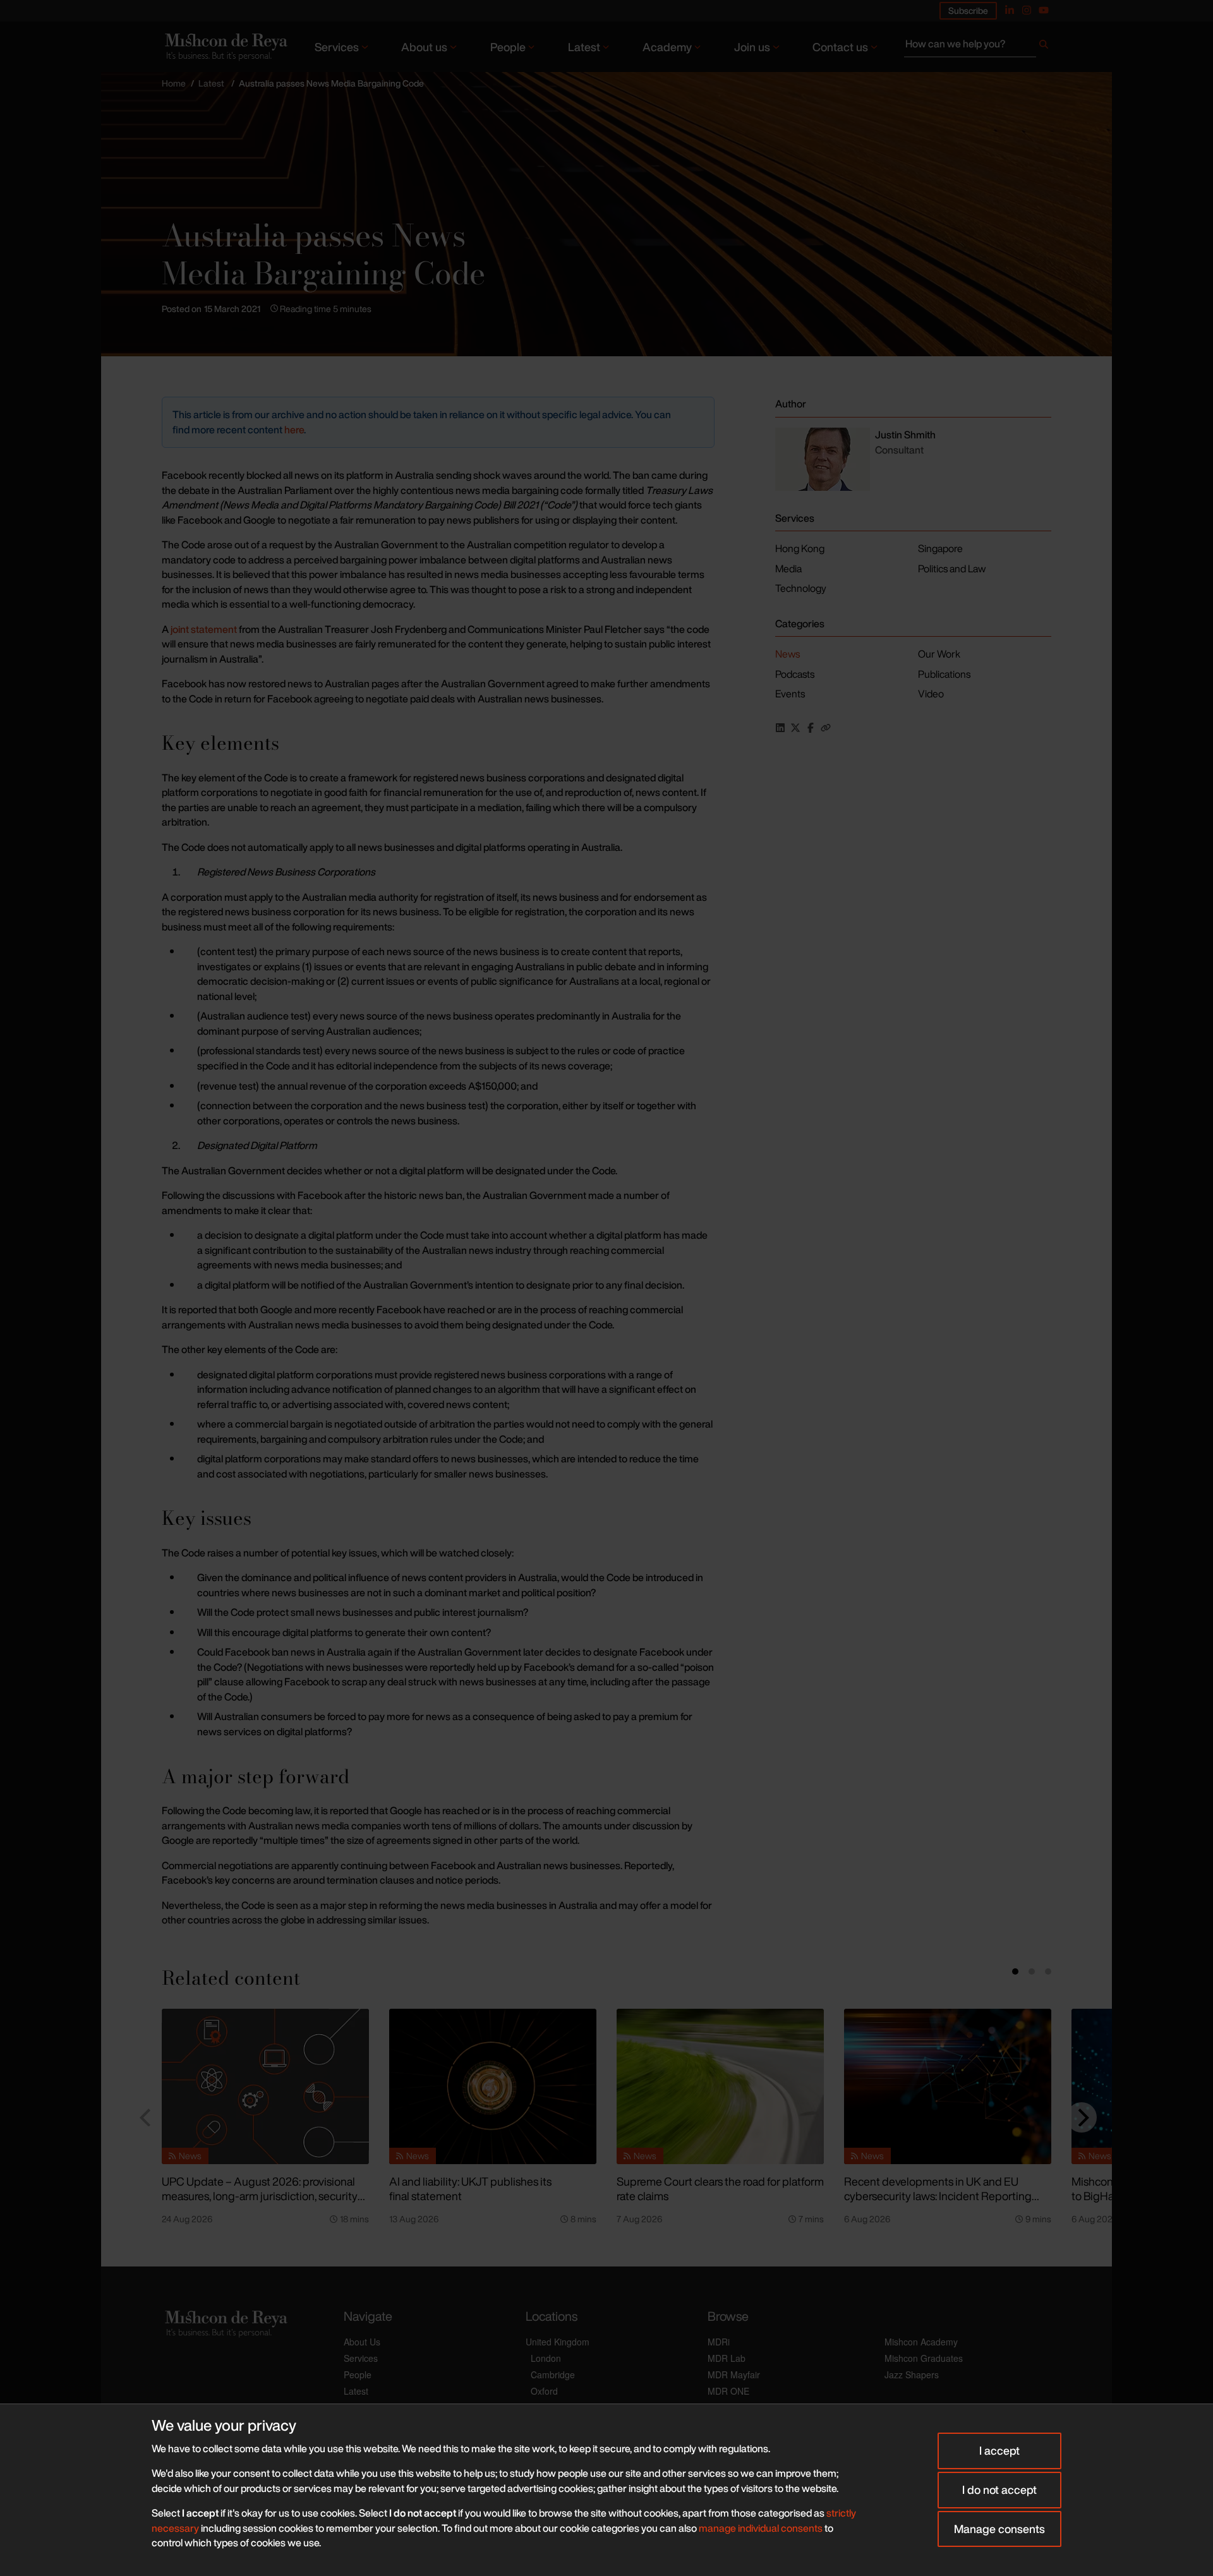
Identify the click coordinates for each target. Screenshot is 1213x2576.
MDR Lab (727, 2358)
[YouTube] (1044, 10)
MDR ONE (728, 2391)
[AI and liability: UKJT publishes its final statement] (493, 2086)
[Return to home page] (225, 46)
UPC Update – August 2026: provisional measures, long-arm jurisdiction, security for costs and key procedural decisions (260, 2195)
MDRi (719, 2342)
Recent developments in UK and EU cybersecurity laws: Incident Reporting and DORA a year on (938, 2195)
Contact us (840, 47)
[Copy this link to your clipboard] (826, 728)
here (294, 430)
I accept (999, 2450)
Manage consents (999, 2529)
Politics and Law (952, 569)
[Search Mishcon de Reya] (978, 47)
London (546, 2358)
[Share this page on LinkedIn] (780, 728)
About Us (362, 2342)
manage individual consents (761, 2528)
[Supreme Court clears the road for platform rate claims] (720, 2086)
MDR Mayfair (734, 2374)
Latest (584, 47)
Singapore (940, 548)
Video (931, 694)
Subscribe (968, 10)
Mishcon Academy (921, 2342)
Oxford (544, 2391)
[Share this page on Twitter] (795, 728)
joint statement (204, 629)
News (788, 654)
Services (337, 47)
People (508, 47)
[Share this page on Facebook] (811, 728)
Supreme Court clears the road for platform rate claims (720, 2188)
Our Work (939, 654)
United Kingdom (558, 2342)
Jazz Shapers (912, 2374)
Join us (752, 47)
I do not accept (999, 2489)
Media (788, 569)
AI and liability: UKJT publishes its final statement (470, 2188)
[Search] (1044, 47)
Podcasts (795, 674)
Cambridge (553, 2374)
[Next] (1082, 2117)
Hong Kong (800, 548)
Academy (667, 47)
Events (790, 694)
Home (174, 83)
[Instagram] (1027, 10)
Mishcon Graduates (924, 2358)
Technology (801, 588)
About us (424, 47)
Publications (944, 674)
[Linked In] (1010, 10)
